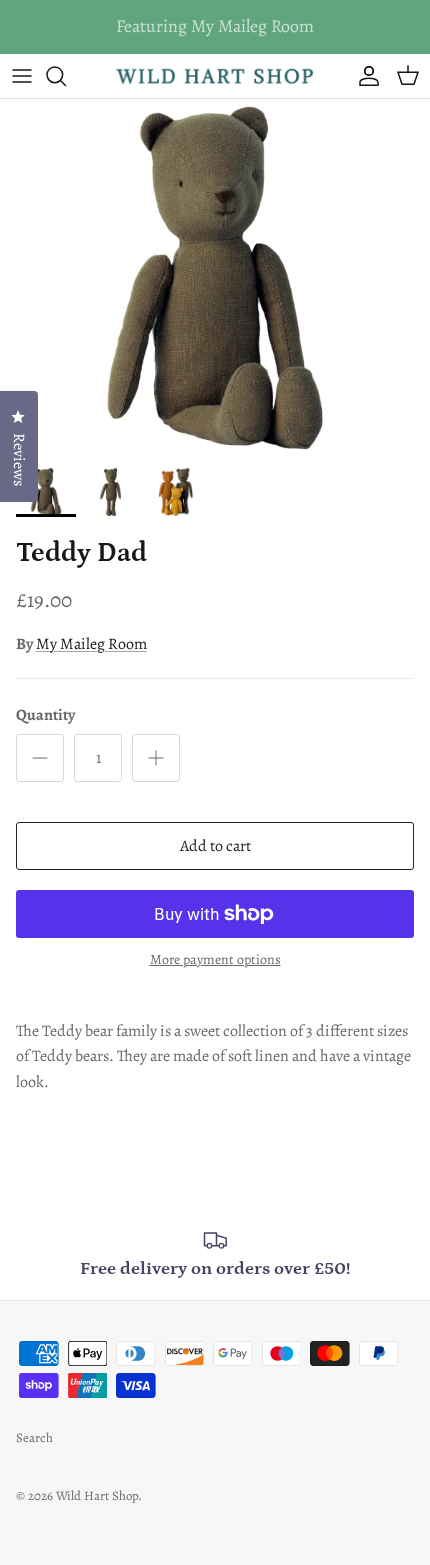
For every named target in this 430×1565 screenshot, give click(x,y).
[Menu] (22, 76)
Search (34, 1437)
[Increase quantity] (156, 758)
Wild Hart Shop (97, 1495)
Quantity (45, 715)
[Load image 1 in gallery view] (215, 278)
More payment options (215, 960)
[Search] (66, 76)
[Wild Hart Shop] (215, 76)
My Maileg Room (91, 644)
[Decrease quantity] (40, 758)
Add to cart (215, 846)
